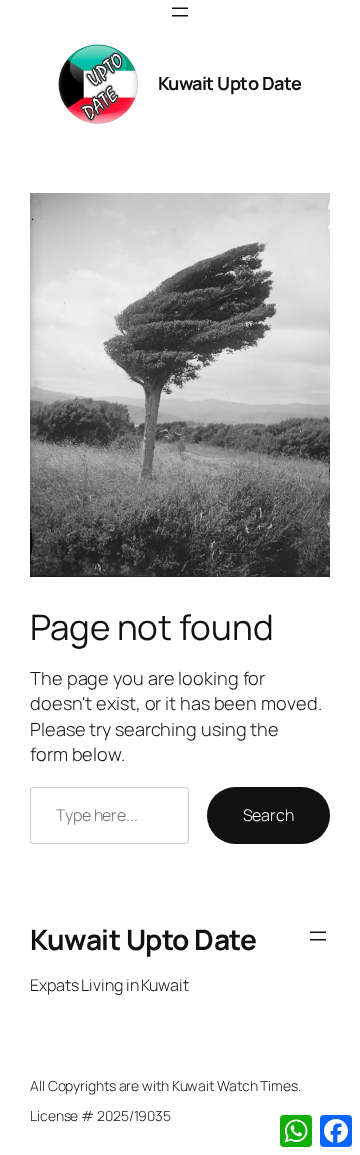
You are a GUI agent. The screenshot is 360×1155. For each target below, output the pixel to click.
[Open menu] (180, 12)
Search (268, 815)
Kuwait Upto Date (230, 83)
